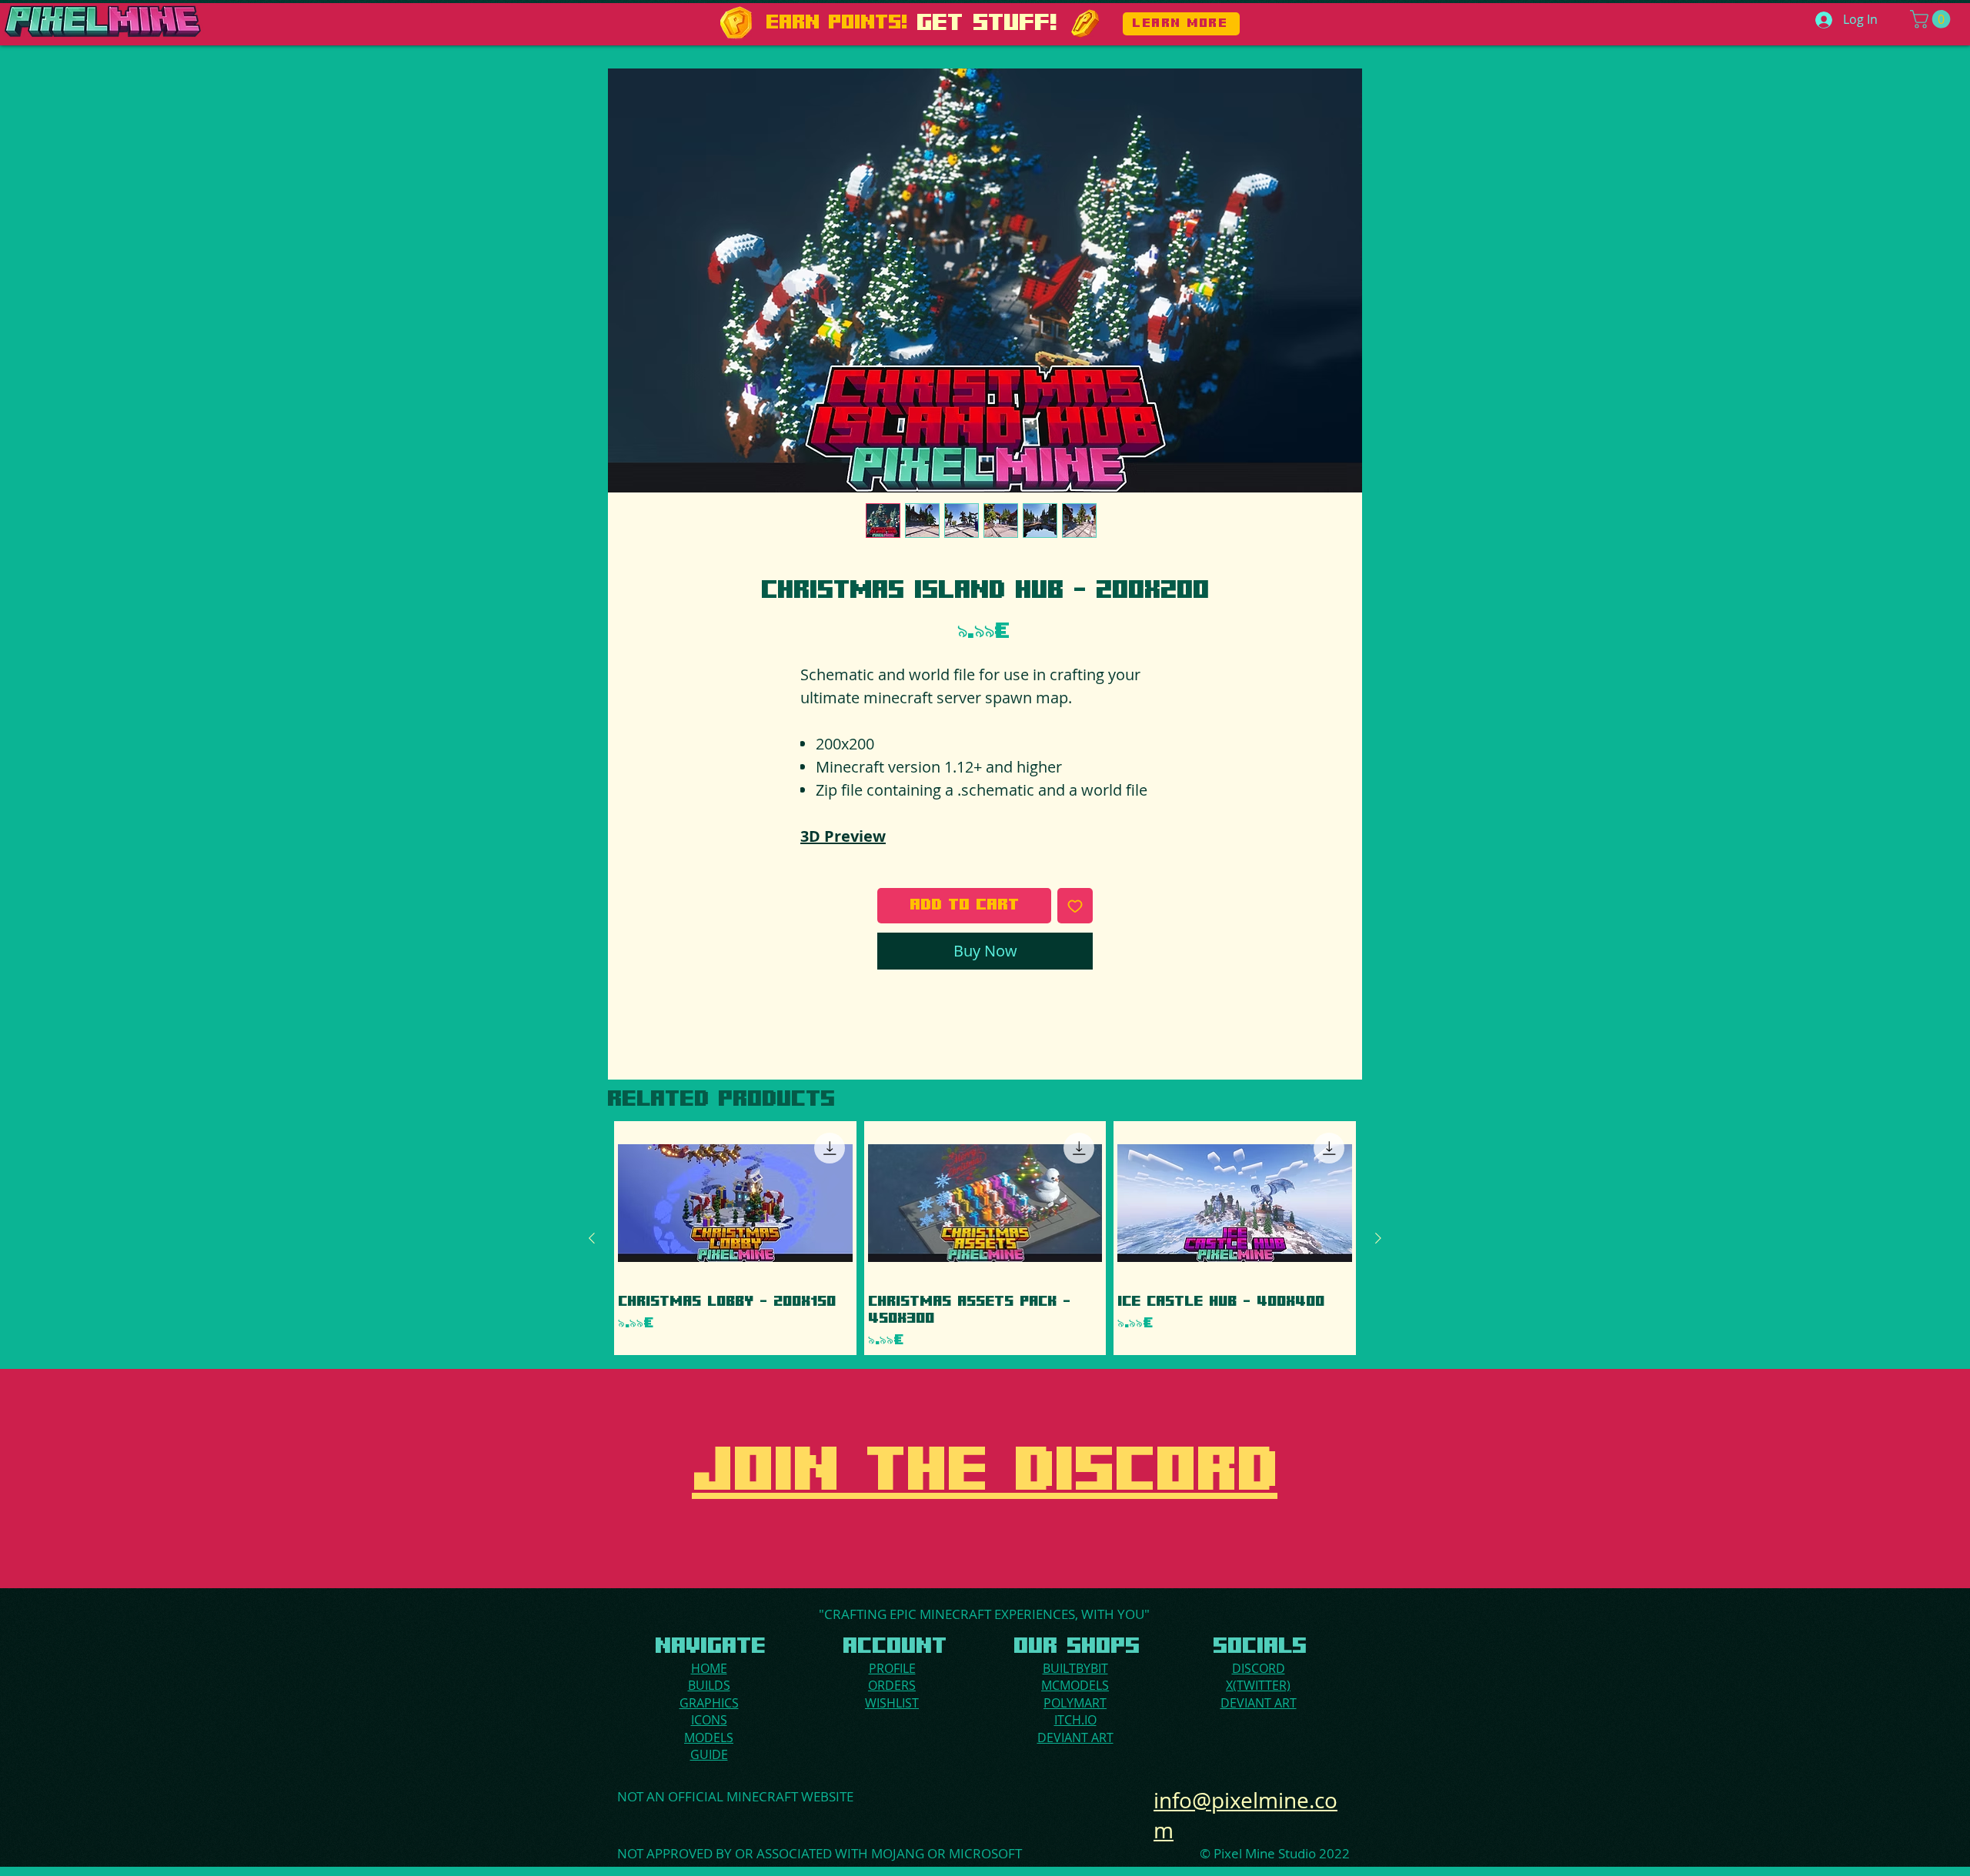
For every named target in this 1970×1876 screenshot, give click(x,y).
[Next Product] (1378, 1238)
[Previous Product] (592, 1238)
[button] (1932, 19)
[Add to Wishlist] (1075, 906)
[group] (985, 1238)
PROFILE (892, 1668)
